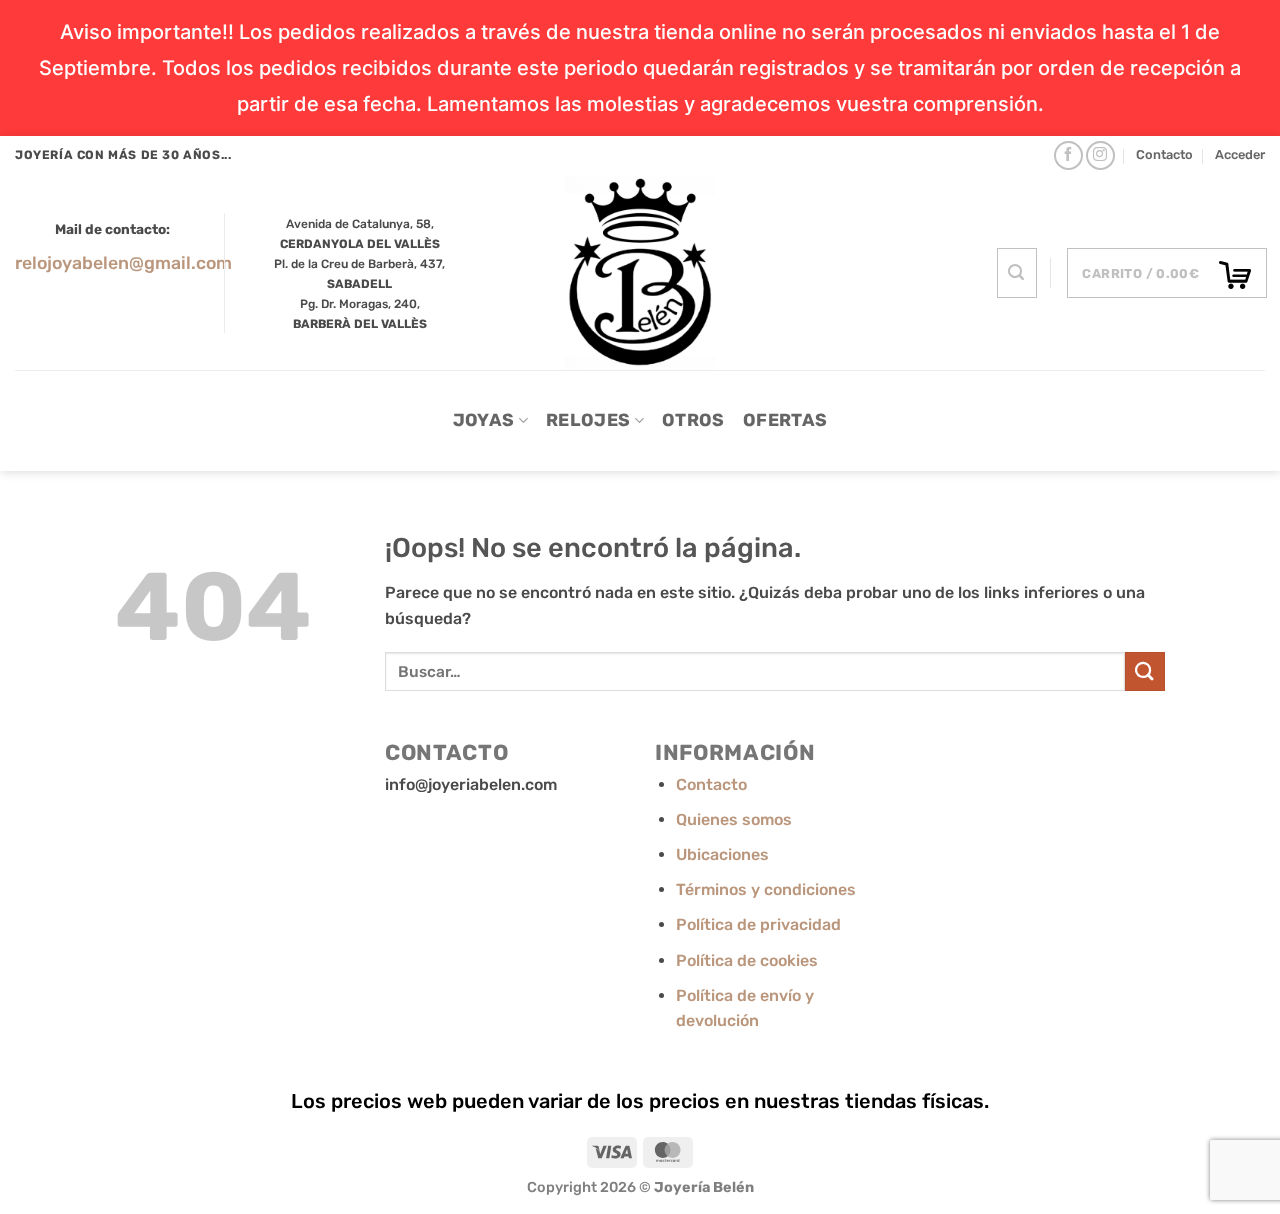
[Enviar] (1145, 671)
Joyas (484, 420)
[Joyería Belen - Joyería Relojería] (640, 272)
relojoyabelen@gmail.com (123, 262)
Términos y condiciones (766, 889)
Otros (693, 420)
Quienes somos (734, 819)
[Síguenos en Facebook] (1068, 155)
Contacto (1164, 154)
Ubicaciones (722, 854)
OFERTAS (785, 420)
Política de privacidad (758, 924)
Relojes (588, 420)
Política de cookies (747, 960)
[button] (1240, 155)
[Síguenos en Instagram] (1100, 155)
